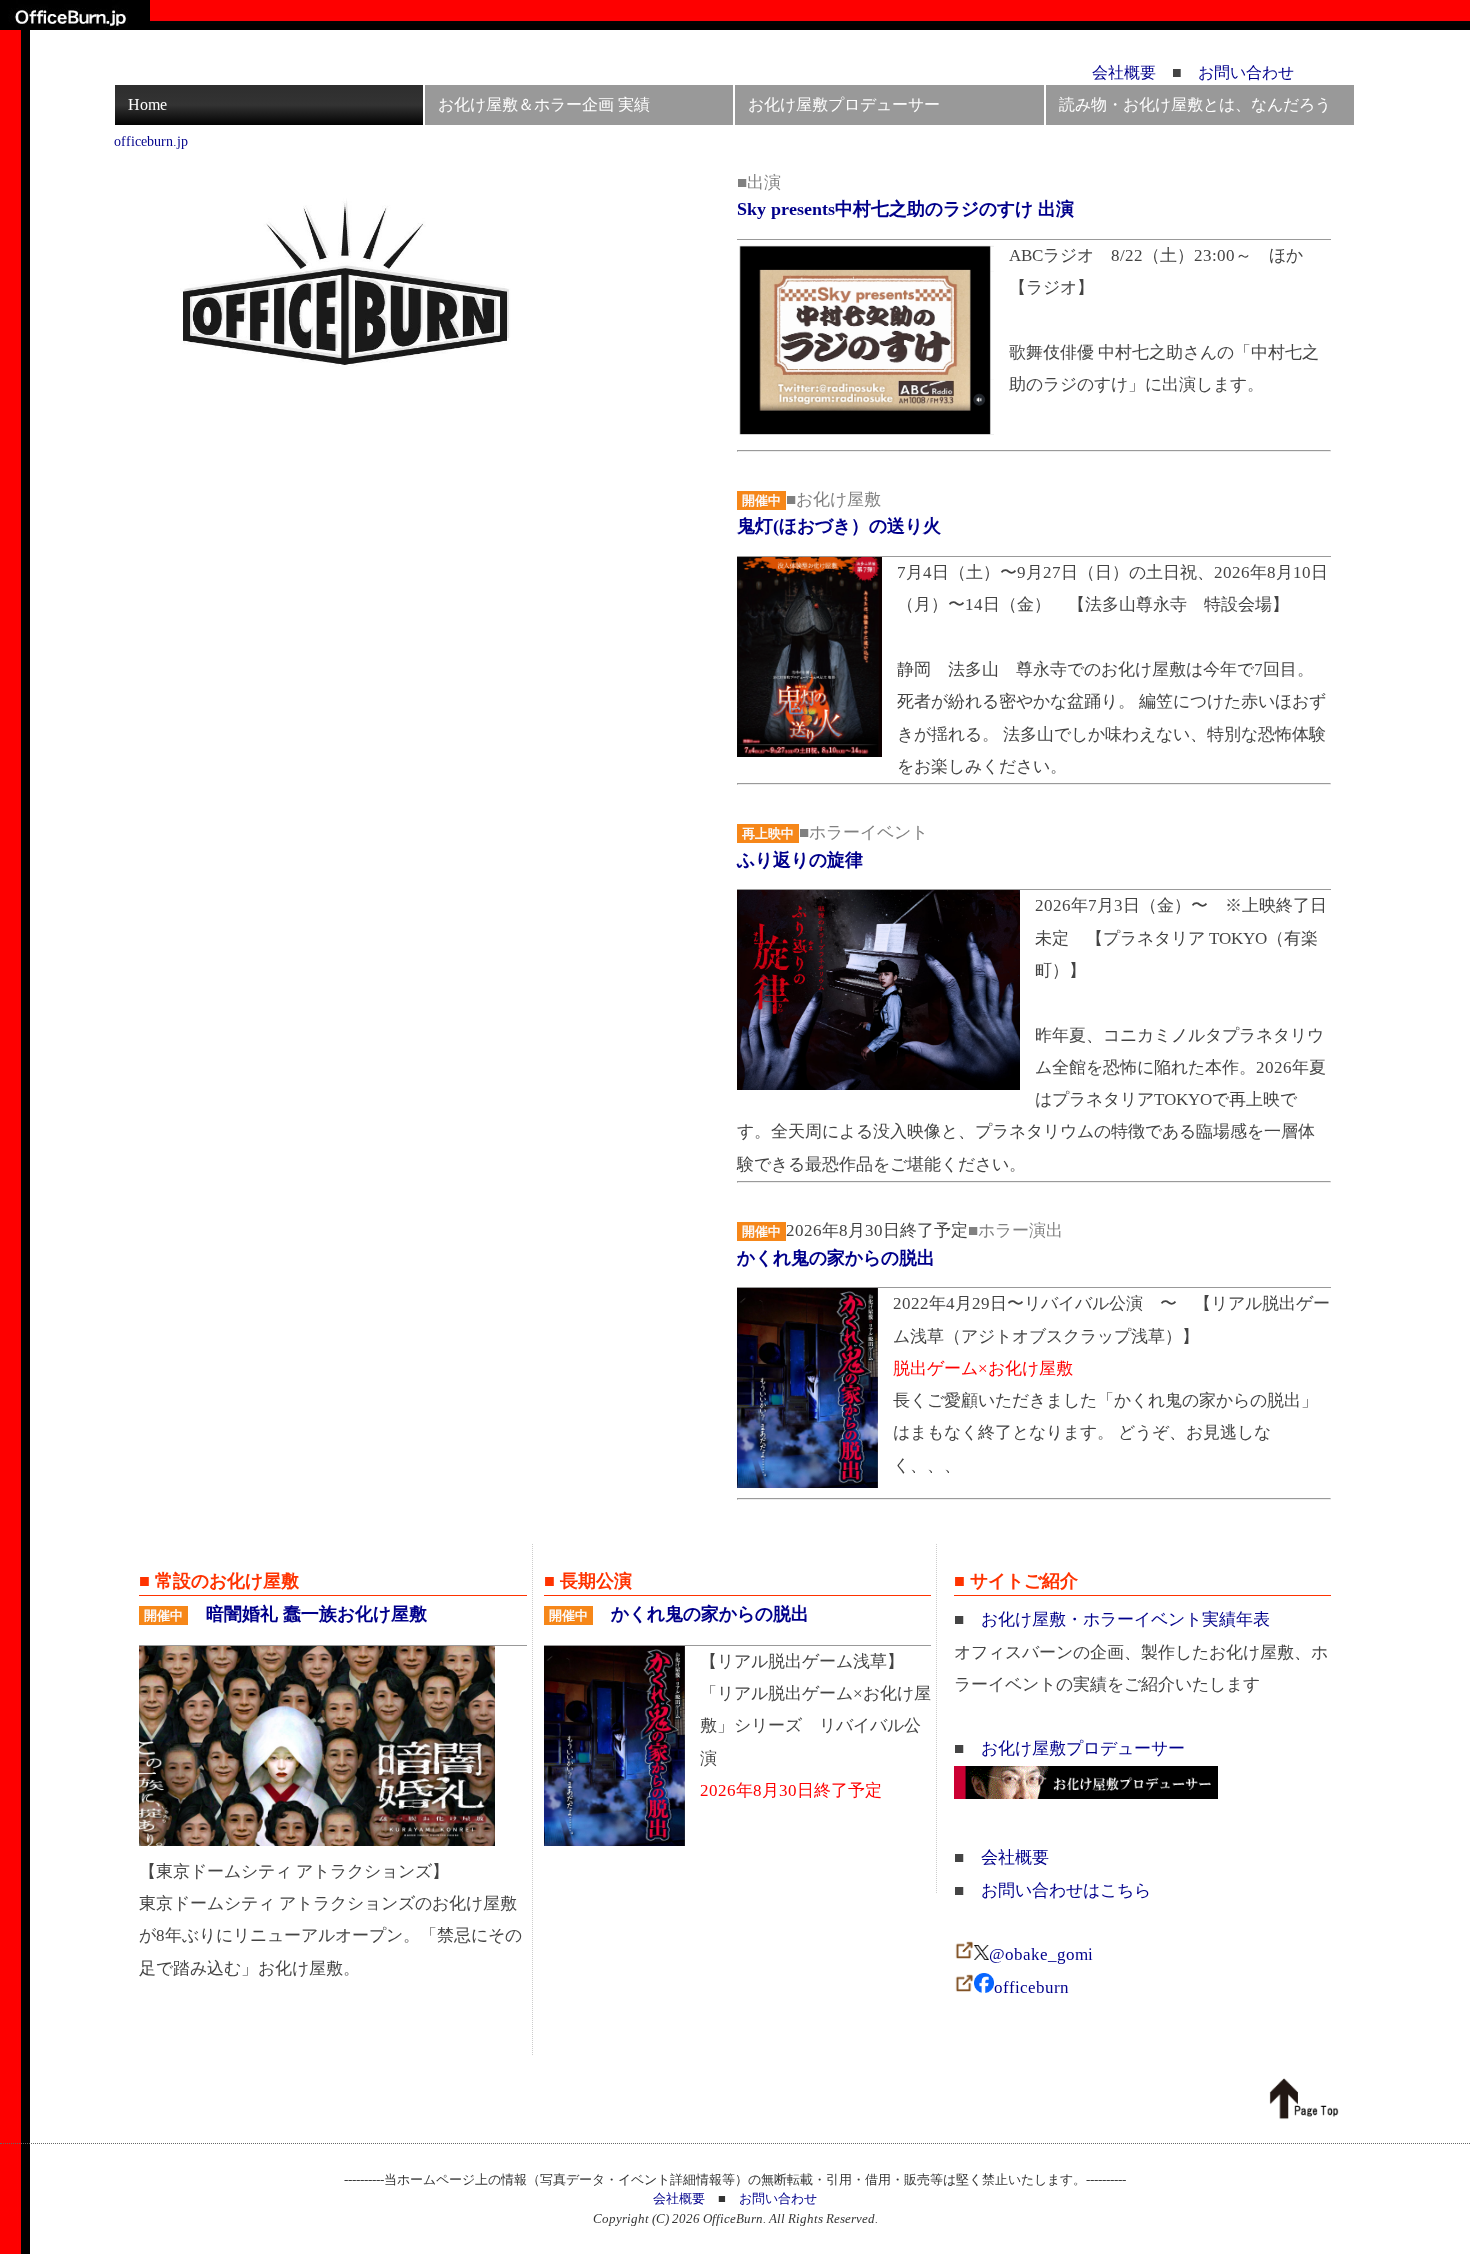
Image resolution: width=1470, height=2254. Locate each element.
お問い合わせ (1246, 72)
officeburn (1031, 1987)
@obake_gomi (1041, 1954)
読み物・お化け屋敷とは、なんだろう (1195, 104)
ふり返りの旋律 (800, 860)
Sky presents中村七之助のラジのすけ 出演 (905, 209)
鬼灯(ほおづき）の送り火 (839, 526)
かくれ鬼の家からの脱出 (836, 1258)
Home (147, 104)
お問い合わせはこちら (1066, 1890)
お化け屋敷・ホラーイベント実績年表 (1125, 1619)
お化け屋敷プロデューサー (844, 104)
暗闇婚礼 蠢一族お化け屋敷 (316, 1614)
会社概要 (1124, 72)
